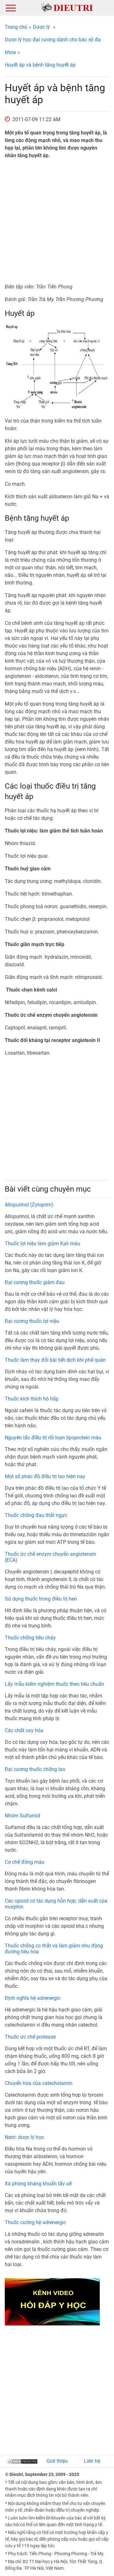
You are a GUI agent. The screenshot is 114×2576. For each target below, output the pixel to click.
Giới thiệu (57, 2461)
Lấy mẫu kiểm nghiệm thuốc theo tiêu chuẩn (54, 1684)
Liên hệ (92, 2461)
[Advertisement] (57, 221)
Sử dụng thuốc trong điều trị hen (41, 1599)
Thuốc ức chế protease (30, 2037)
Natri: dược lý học (24, 2137)
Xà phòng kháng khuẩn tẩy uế (38, 2184)
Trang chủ (16, 27)
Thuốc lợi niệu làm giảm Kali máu (42, 1244)
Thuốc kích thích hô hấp (32, 1399)
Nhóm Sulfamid (22, 1816)
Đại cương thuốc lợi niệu (32, 1321)
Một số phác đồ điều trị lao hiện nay (45, 1476)
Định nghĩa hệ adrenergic (33, 1998)
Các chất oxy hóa (24, 1730)
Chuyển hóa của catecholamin (39, 2083)
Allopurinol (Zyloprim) (29, 1205)
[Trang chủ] (67, 7)
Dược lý (41, 27)
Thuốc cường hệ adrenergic (35, 2222)
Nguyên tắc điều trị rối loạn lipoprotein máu (53, 1438)
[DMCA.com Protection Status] (22, 2461)
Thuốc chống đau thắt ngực (36, 1515)
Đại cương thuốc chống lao (35, 1769)
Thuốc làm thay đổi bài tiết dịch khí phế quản (55, 1360)
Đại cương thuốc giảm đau (35, 1282)
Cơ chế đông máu (25, 1862)
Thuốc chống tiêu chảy (30, 1638)
